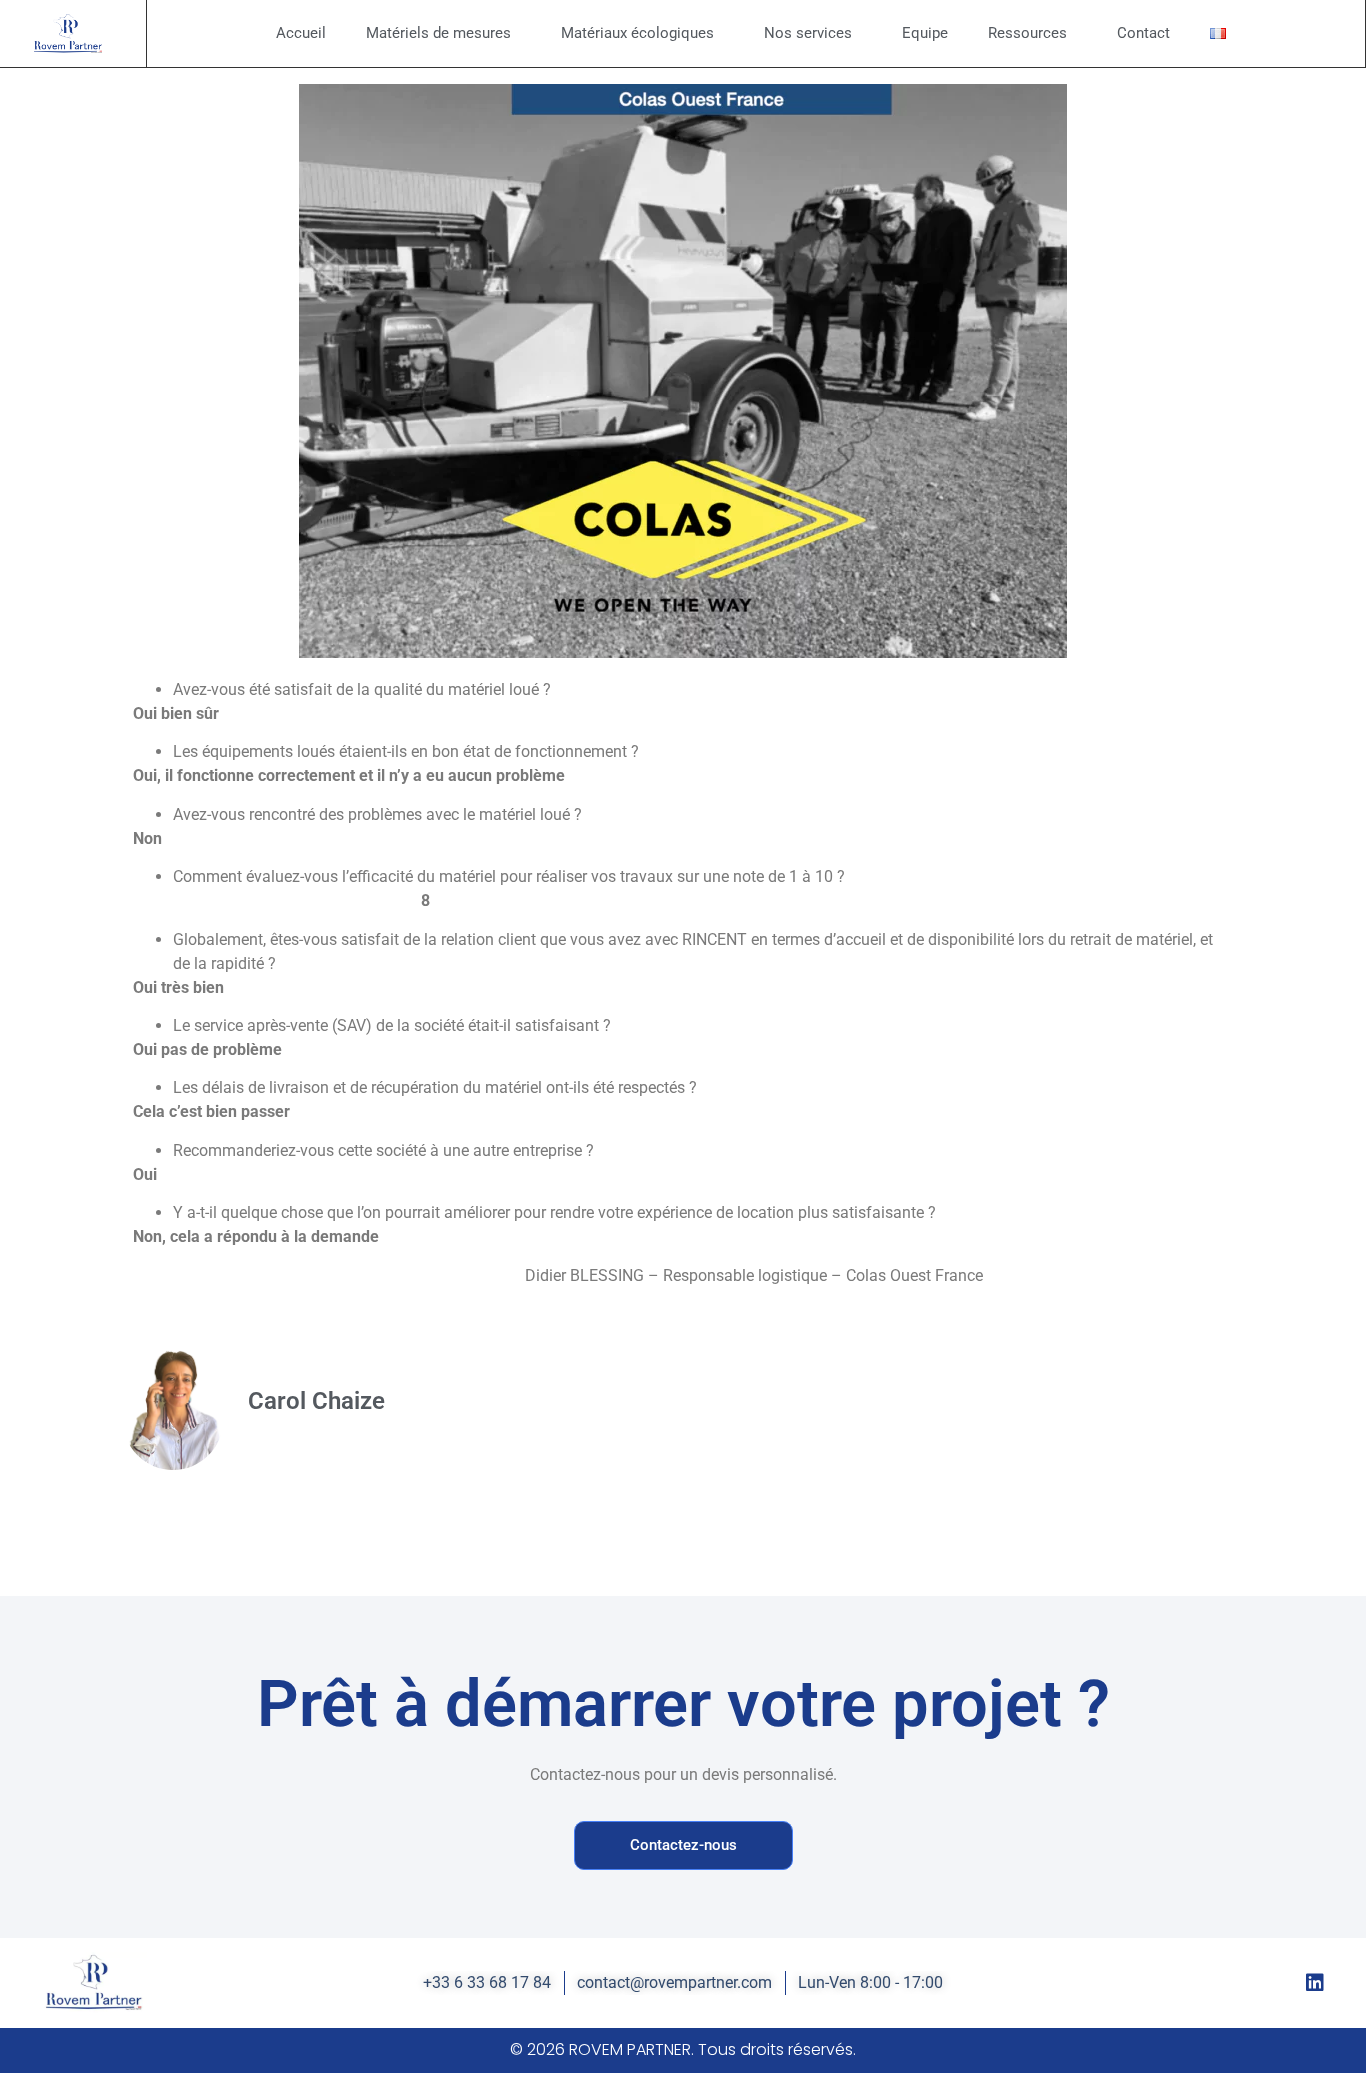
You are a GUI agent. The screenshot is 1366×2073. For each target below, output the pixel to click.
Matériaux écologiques (637, 33)
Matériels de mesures (438, 33)
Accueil (301, 33)
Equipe (925, 33)
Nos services (808, 33)
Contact (1143, 33)
